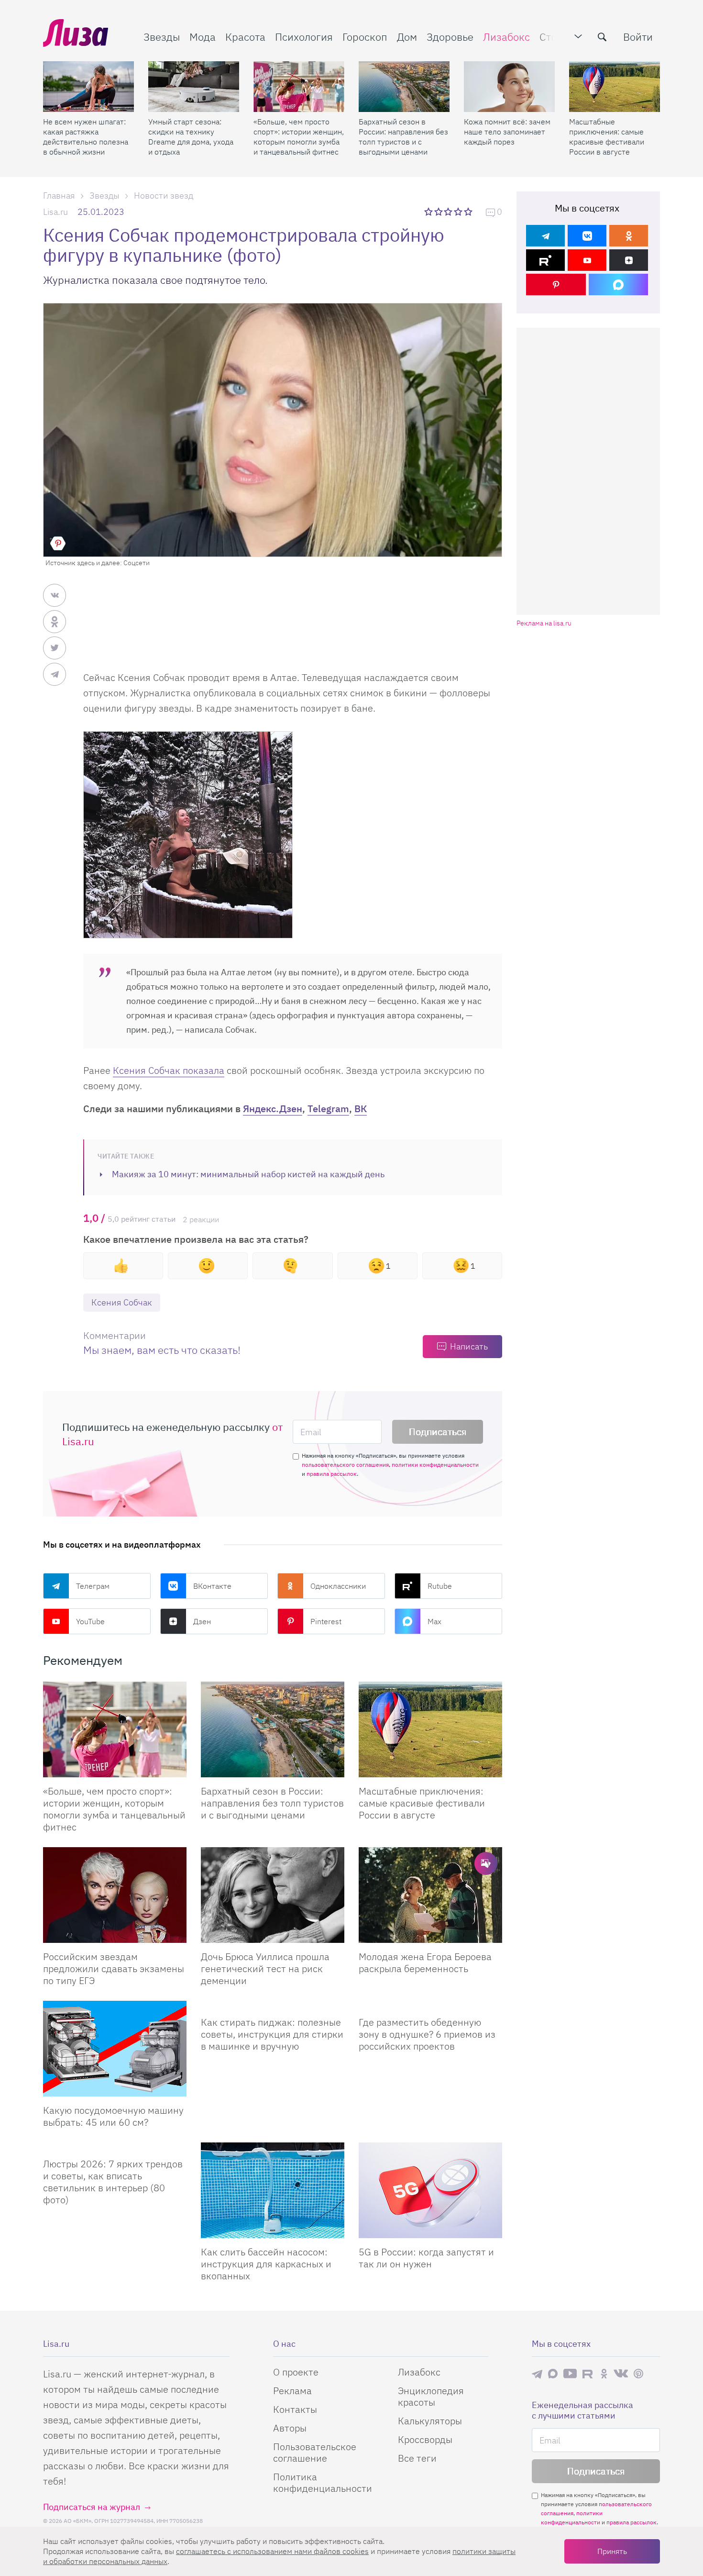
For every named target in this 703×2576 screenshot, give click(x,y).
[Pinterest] (556, 284)
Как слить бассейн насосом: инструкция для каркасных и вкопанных (266, 2264)
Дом (407, 37)
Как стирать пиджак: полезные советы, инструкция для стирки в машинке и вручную (272, 2034)
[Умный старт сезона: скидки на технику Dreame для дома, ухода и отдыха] (194, 87)
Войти (638, 37)
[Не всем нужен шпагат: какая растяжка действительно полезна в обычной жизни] (88, 87)
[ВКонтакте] (587, 236)
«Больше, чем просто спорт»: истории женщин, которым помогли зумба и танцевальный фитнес (299, 137)
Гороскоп (365, 37)
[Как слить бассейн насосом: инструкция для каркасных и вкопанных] (273, 2190)
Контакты (295, 2409)
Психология (304, 37)
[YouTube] (587, 260)
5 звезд (469, 212)
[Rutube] (545, 260)
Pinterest (326, 1621)
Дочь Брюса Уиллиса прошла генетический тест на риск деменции (265, 1968)
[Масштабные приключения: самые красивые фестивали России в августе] (615, 87)
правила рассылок (332, 1474)
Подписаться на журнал (92, 2507)
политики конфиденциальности (435, 1465)
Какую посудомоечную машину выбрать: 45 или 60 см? (113, 2116)
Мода (203, 37)
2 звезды (439, 212)
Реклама (292, 2391)
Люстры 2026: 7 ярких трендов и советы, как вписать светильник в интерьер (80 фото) (113, 2182)
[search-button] (602, 37)
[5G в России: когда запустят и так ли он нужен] (430, 2190)
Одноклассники (338, 1586)
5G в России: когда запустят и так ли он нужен (426, 2258)
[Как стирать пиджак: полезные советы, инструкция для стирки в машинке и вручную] (273, 2005)
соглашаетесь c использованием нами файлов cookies (272, 2551)
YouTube (90, 1621)
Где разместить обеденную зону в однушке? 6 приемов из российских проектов (427, 2034)
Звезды (162, 37)
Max (434, 1621)
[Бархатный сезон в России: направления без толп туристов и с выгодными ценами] (404, 87)
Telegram (328, 1109)
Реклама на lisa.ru (544, 623)
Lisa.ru (55, 212)
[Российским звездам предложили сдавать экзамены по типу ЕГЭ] (115, 1895)
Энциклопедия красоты (431, 2396)
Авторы (290, 2428)
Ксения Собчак (122, 1302)
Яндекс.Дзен (273, 1109)
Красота (245, 37)
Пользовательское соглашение (315, 2452)
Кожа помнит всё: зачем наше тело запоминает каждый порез (507, 132)
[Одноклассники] (629, 236)
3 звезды (449, 212)
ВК (361, 1109)
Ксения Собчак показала (169, 1070)
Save (58, 543)
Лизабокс (506, 37)
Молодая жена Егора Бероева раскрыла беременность (425, 1963)
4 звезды (459, 212)
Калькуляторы (430, 2421)
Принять (612, 2551)
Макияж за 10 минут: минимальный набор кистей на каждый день (248, 1174)
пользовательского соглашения (345, 1465)
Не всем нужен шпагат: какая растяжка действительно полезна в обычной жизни (86, 137)
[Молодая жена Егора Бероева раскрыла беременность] (430, 1895)
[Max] (619, 284)
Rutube (440, 1586)
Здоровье (450, 37)
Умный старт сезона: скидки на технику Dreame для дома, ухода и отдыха (191, 137)
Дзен (202, 1621)
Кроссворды (425, 2439)
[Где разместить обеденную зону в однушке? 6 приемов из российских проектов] (430, 2005)
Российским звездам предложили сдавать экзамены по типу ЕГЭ (114, 1968)
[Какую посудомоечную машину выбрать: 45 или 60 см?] (115, 2049)
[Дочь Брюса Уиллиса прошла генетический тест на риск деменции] (273, 1895)
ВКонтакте (212, 1586)
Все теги (417, 2458)
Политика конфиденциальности (323, 2482)
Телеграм (93, 1586)
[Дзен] (629, 260)
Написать (469, 1346)
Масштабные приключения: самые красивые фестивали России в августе (607, 137)
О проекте (296, 2372)
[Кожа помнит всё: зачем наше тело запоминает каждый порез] (509, 87)
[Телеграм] (545, 236)
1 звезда (429, 212)
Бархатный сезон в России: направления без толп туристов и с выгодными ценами (403, 137)
